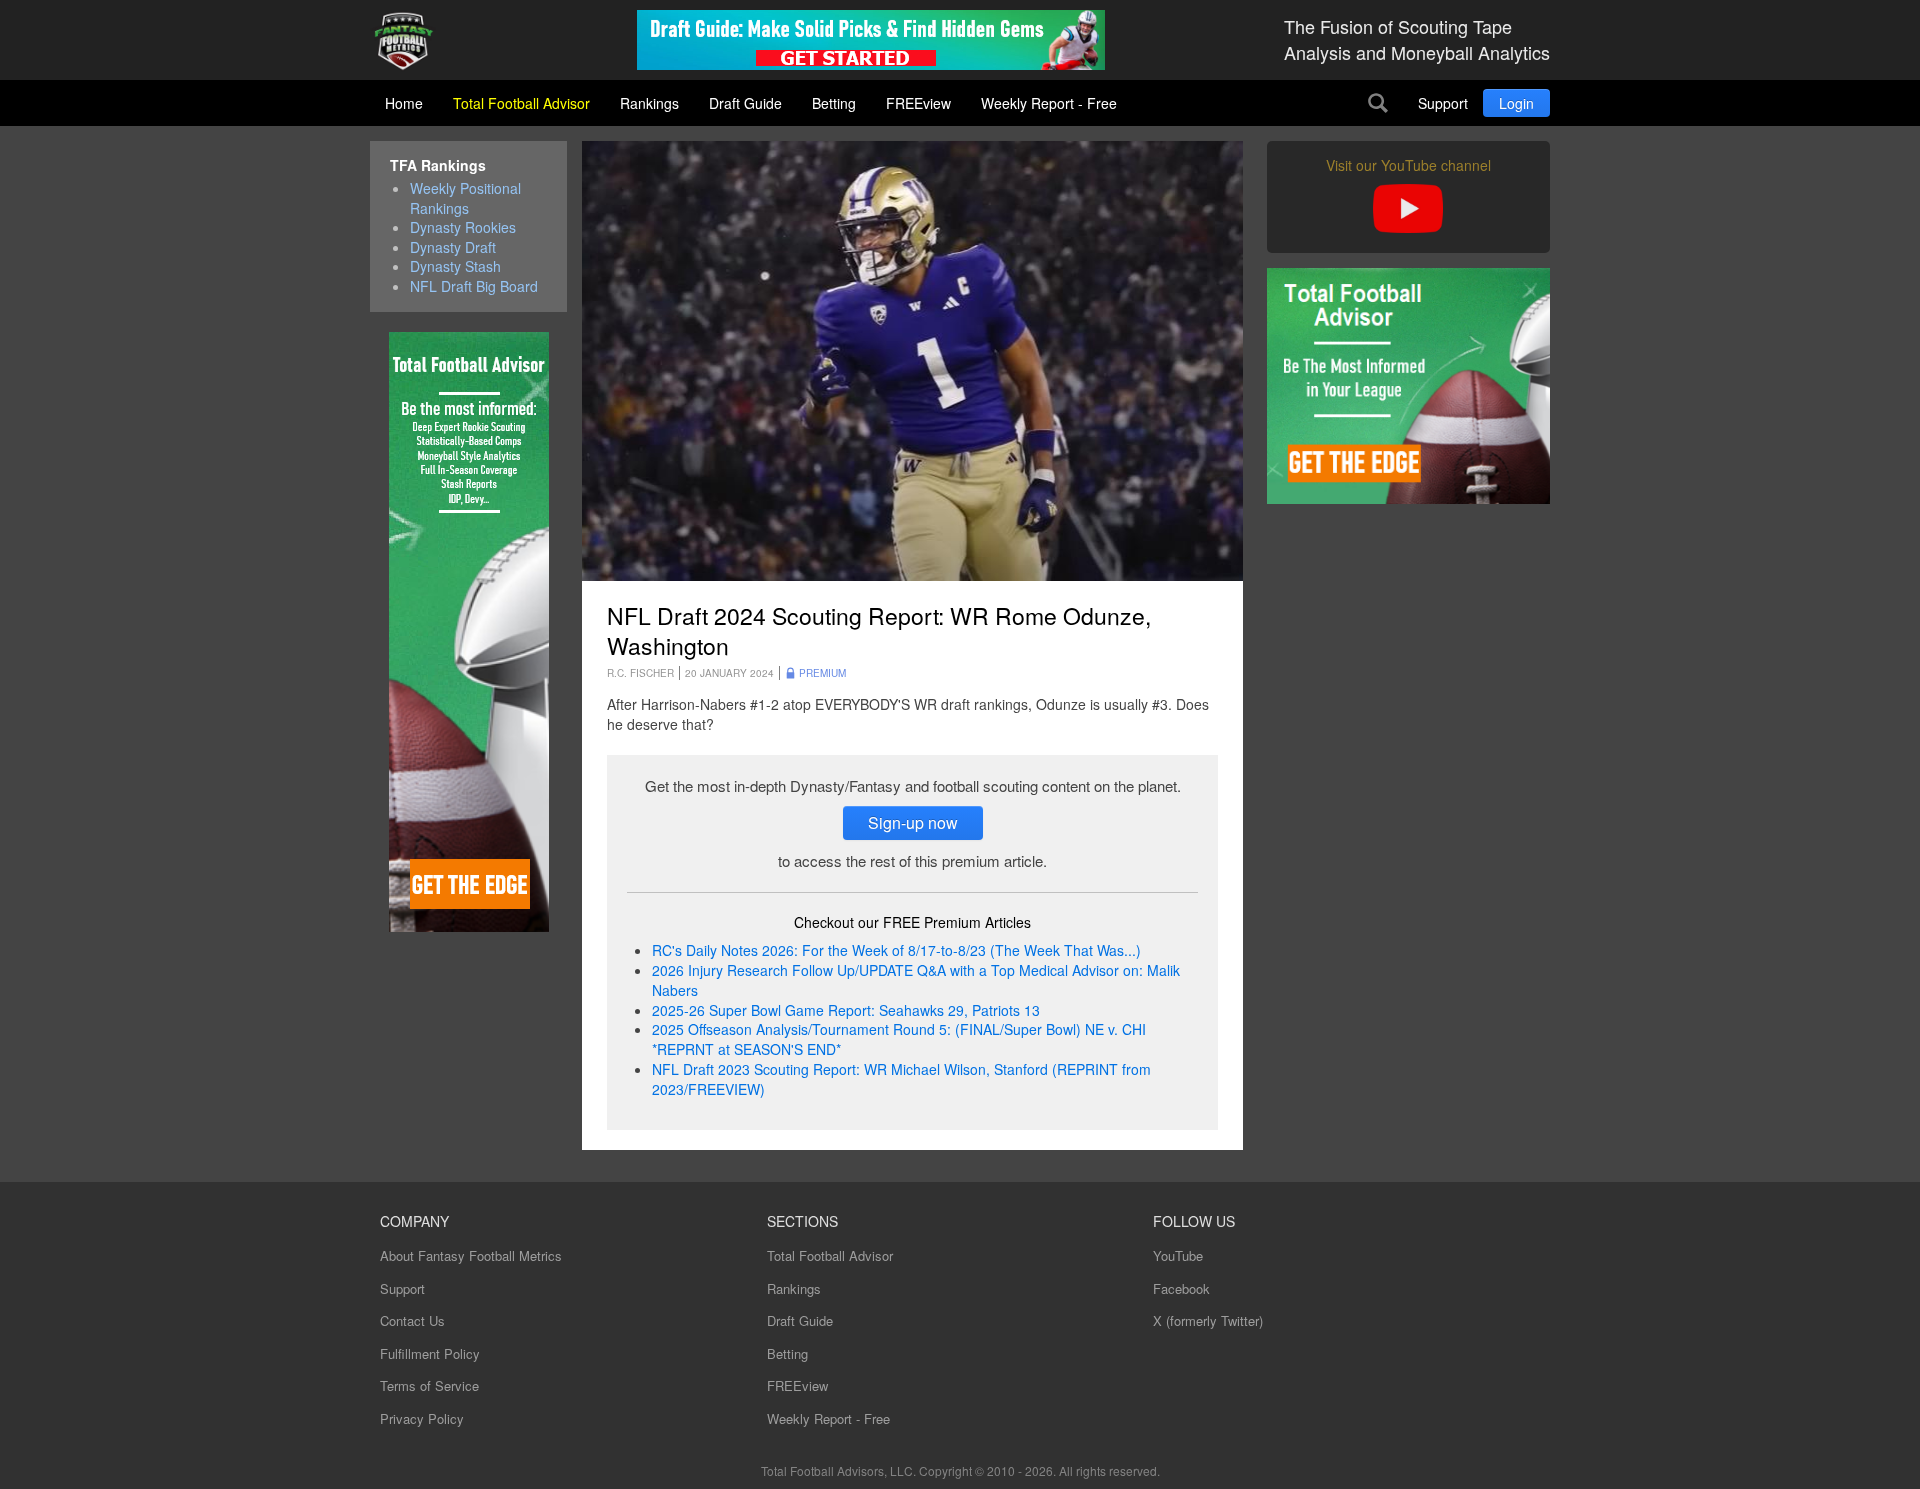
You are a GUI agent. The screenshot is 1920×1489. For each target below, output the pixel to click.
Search (1378, 103)
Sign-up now (913, 822)
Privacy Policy (422, 1418)
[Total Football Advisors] (411, 42)
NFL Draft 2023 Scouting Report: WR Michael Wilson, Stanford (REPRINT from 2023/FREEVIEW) (901, 1079)
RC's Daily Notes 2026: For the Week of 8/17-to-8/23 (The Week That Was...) (896, 950)
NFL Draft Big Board (474, 286)
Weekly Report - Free (1049, 103)
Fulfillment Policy (430, 1353)
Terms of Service (429, 1385)
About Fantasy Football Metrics (471, 1255)
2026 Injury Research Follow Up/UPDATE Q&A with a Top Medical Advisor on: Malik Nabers (916, 980)
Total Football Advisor (521, 103)
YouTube (1178, 1255)
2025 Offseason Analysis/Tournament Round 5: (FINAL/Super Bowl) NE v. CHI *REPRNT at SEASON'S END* (899, 1039)
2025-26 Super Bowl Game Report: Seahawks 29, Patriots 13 (846, 1010)
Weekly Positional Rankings (465, 198)
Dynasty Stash (455, 266)
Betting (834, 103)
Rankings (649, 103)
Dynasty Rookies (463, 227)
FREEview (918, 103)
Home (404, 103)
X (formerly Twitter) (1208, 1320)
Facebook (1181, 1288)
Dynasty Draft (453, 247)
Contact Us (412, 1320)
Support (1443, 103)
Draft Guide (745, 103)
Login (1516, 103)
